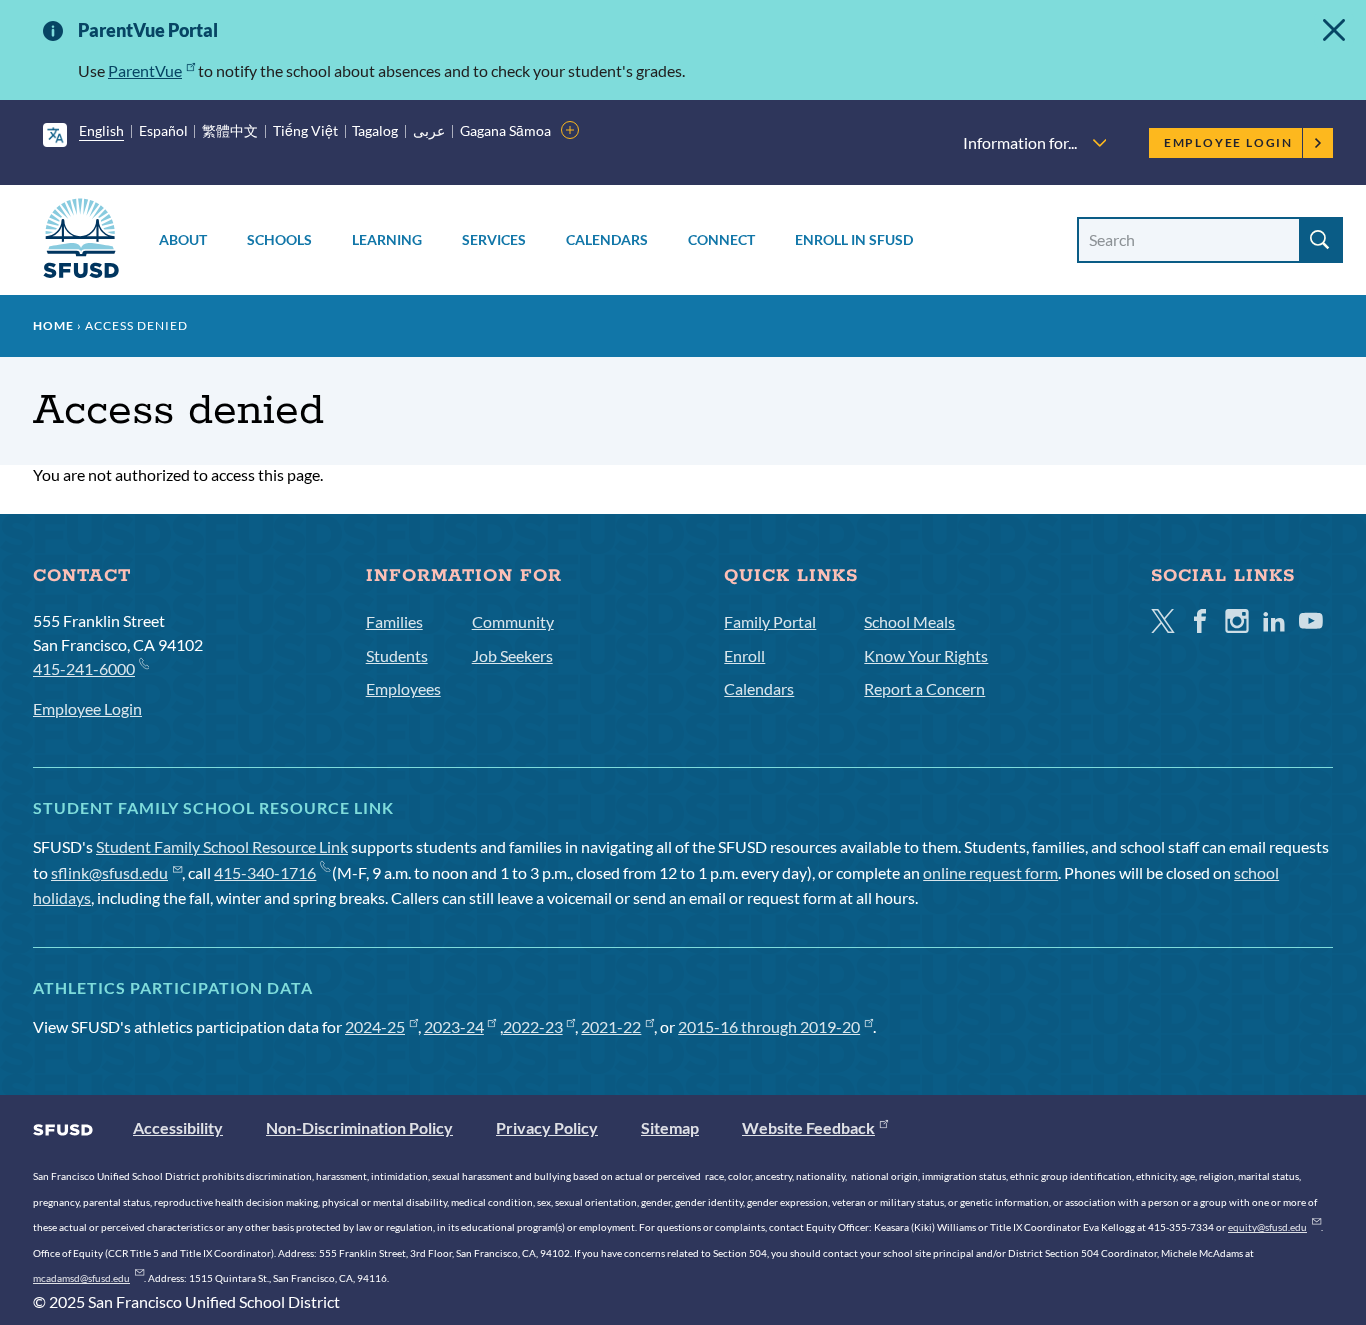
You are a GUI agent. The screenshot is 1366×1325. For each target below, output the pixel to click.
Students (397, 655)
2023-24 (454, 1026)
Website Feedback (808, 1127)
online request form (990, 872)
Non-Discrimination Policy (359, 1127)
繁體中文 (230, 130)
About (183, 239)
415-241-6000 (84, 668)
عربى (429, 130)
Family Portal (770, 621)
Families (394, 621)
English (101, 130)
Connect (721, 239)
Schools (279, 239)
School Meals (909, 621)
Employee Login (1228, 142)
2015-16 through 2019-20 (769, 1026)
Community (513, 621)
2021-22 (611, 1026)
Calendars (607, 239)
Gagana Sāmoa (505, 130)
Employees (403, 688)
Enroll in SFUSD (854, 239)
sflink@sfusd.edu (109, 872)
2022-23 (533, 1026)
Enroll (744, 655)
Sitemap (670, 1127)
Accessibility (178, 1127)
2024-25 (375, 1026)
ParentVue (145, 70)
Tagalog (375, 130)
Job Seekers (512, 655)
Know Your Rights (926, 655)
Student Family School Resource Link (222, 846)
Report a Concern (924, 688)
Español (163, 130)
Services (494, 239)
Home (53, 325)
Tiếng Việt (305, 130)
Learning (387, 239)
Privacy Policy (547, 1127)
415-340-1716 (265, 872)
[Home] (81, 241)
